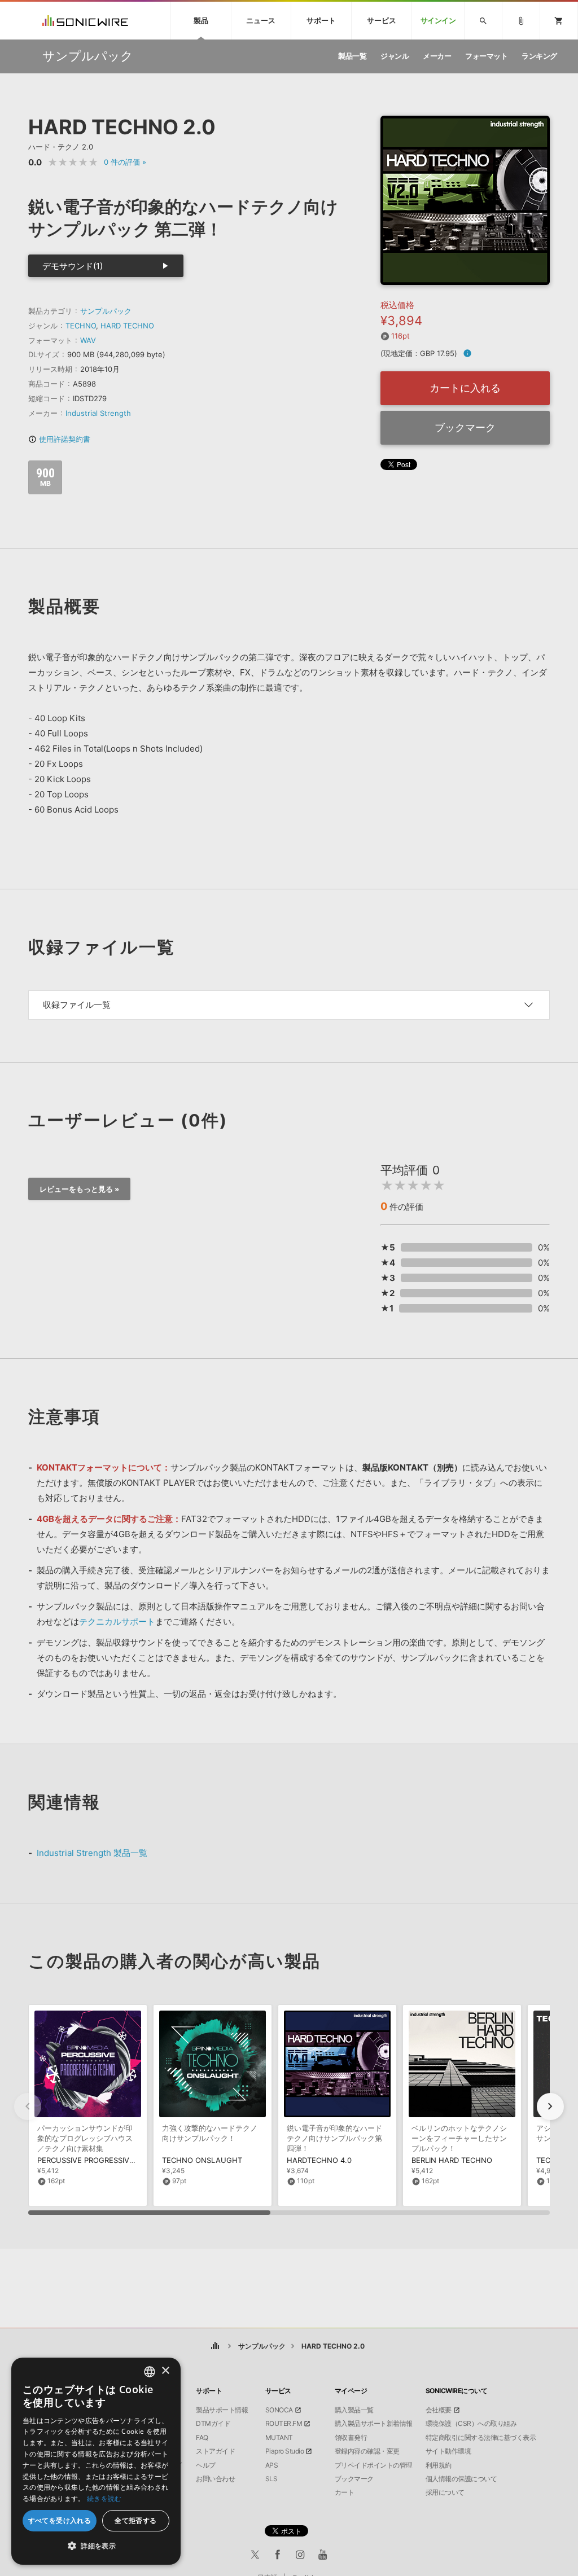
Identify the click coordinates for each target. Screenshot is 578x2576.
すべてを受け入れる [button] (60, 2520)
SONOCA (279, 2410)
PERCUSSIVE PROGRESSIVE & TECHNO (106, 2160)
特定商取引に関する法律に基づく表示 (481, 2438)
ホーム (215, 2346)
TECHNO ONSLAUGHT (202, 2160)
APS (272, 2465)
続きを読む (104, 2498)
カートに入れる (465, 388)
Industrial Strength (98, 413)
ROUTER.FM (284, 2424)
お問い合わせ (215, 2479)
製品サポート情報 (222, 2410)
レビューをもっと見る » (79, 1189)
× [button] (165, 2371)
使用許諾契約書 (59, 439)
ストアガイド (215, 2451)
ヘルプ (206, 2465)
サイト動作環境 (448, 2451)
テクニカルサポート (117, 1621)
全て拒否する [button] (135, 2520)
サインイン (438, 21)
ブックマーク (465, 427)
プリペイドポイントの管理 (374, 2465)
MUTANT (279, 2438)
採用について (445, 2492)
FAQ (202, 2438)
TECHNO (81, 326)
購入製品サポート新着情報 (374, 2424)
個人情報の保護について (461, 2479)
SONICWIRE (85, 21)
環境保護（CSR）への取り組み (471, 2424)
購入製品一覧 (354, 2410)
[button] (550, 2107)
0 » (125, 162)
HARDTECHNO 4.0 (319, 2160)
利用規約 (439, 2465)
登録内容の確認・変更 (367, 2451)
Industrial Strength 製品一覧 (92, 1853)
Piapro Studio (285, 2451)
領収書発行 (351, 2438)
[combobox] (150, 2372)
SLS (272, 2479)
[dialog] (96, 2461)
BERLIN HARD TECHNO (452, 2160)
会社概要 (439, 2410)
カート (345, 2492)
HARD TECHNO (127, 326)
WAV (88, 340)
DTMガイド (213, 2424)
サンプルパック (106, 311)
